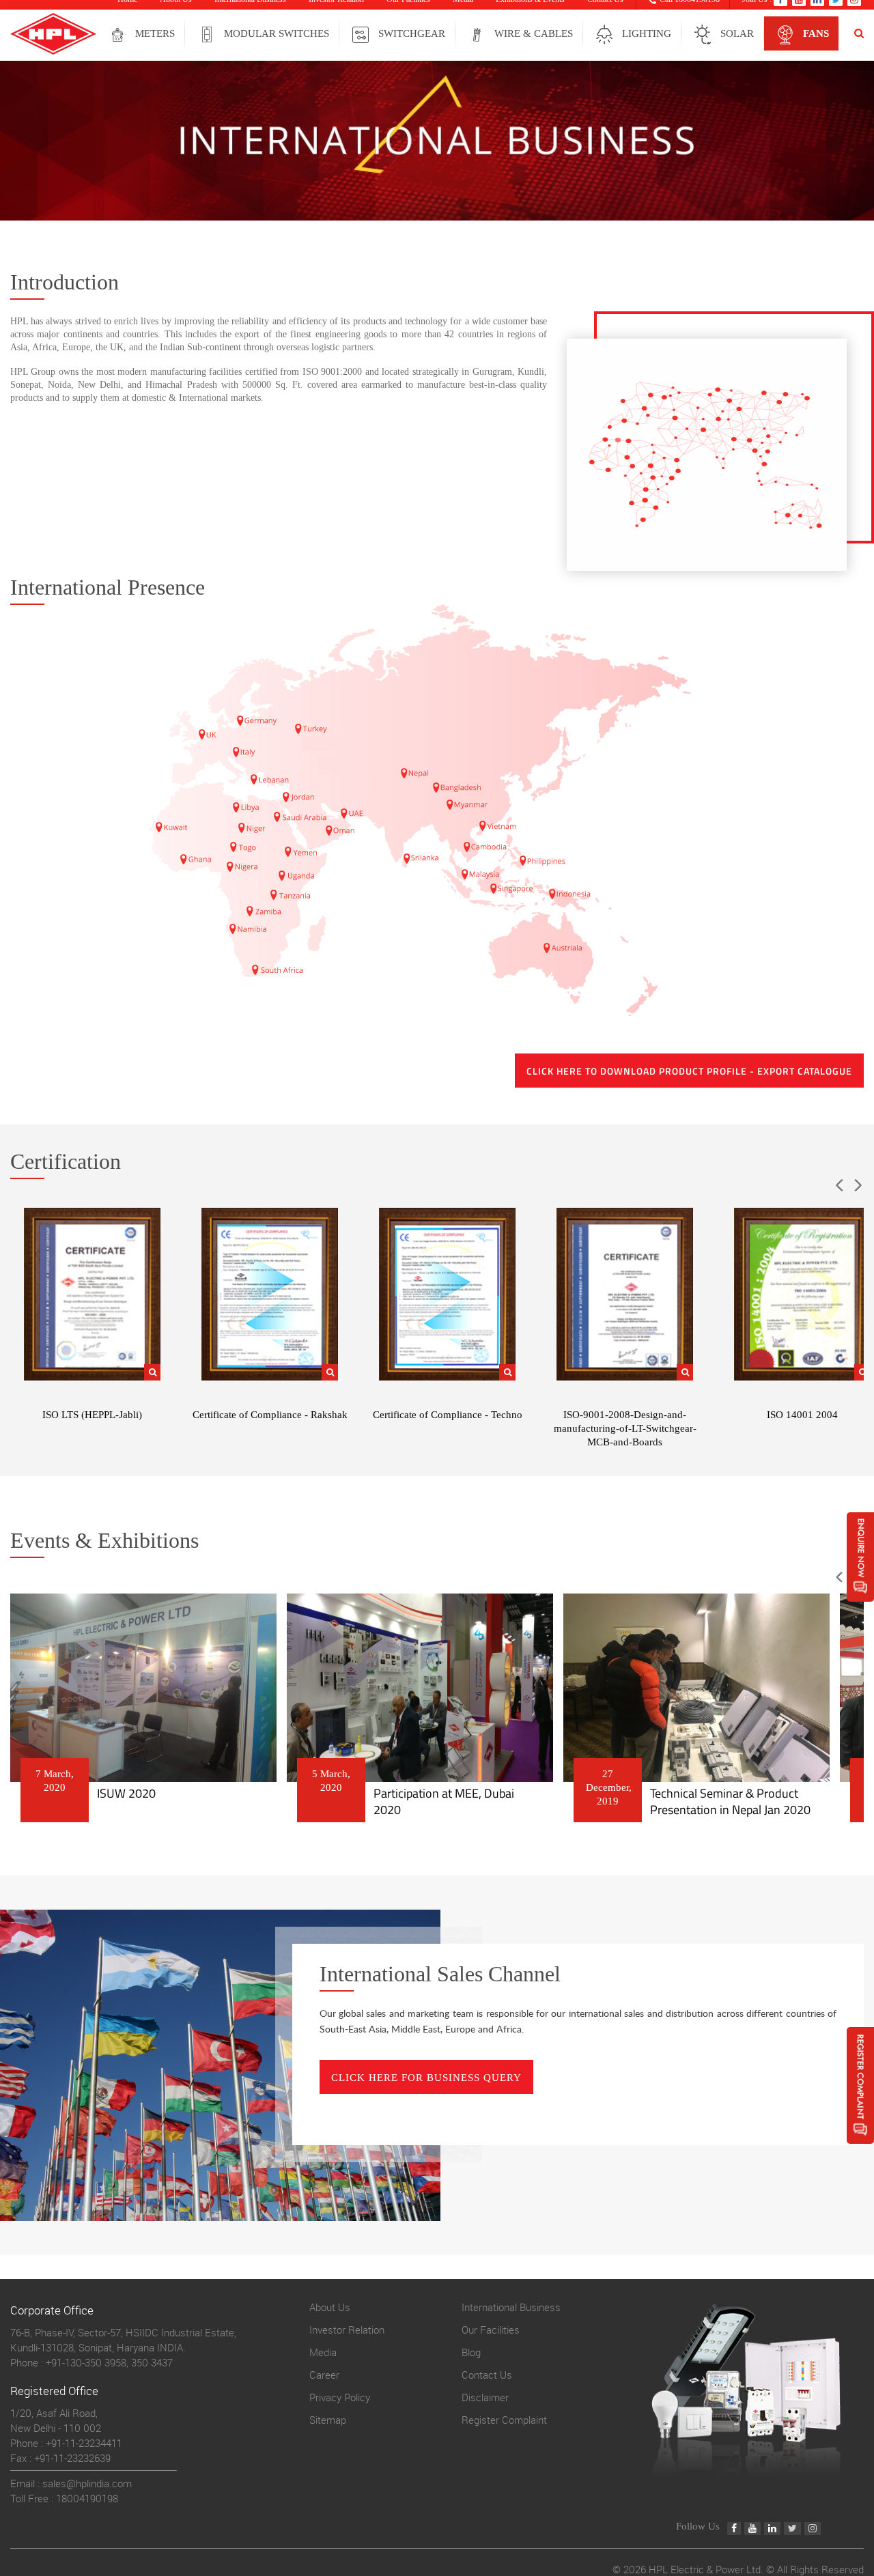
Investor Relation (347, 2330)
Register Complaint (504, 2420)
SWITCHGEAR (412, 33)
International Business (511, 2307)
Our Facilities (491, 2330)
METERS (155, 33)
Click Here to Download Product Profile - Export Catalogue (689, 1071)
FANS (816, 33)
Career (324, 2375)
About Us (330, 2307)
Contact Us (487, 2375)
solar (737, 33)
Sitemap (328, 2420)
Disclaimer (485, 2397)
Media (323, 2352)
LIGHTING (647, 33)
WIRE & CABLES (534, 33)
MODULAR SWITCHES (277, 33)
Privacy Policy (340, 2397)
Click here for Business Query (426, 2078)
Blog (471, 2352)
